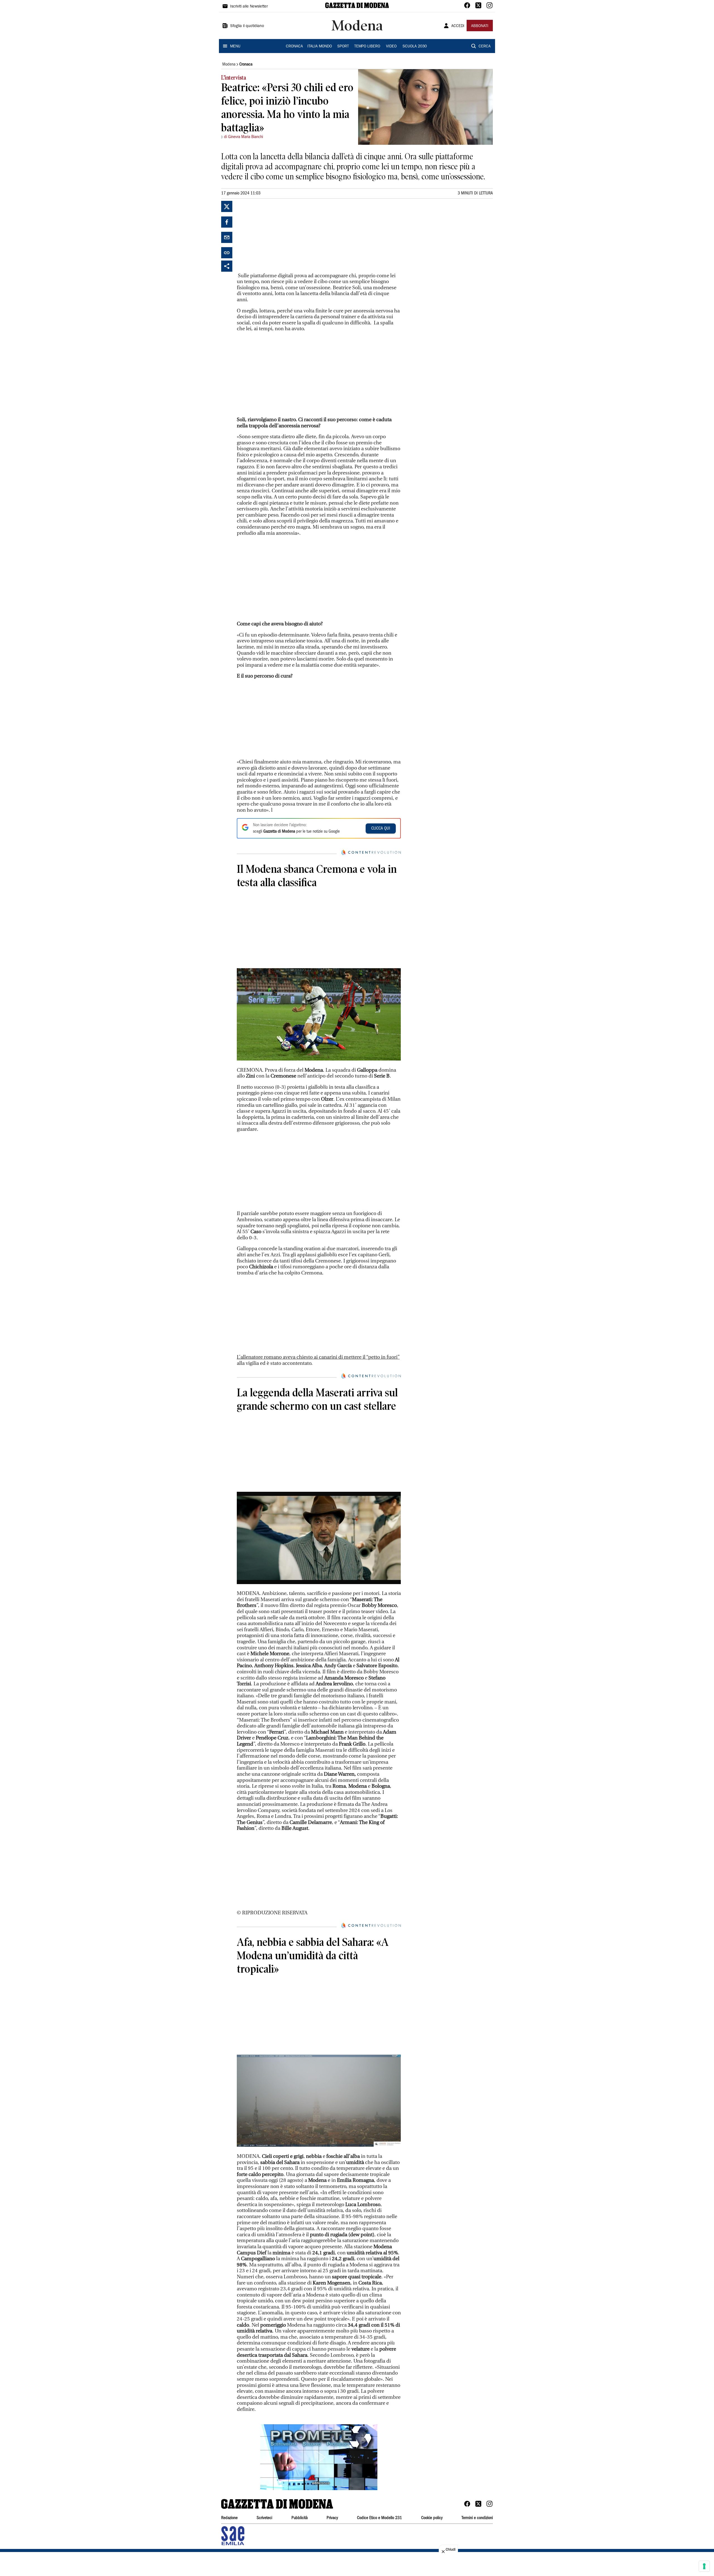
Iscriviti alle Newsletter (249, 7)
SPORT (343, 47)
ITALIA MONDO (320, 47)
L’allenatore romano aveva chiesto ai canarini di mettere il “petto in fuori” (318, 1357)
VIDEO (391, 47)
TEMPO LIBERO (367, 47)
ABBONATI (480, 26)
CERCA (485, 47)
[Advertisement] (279, 236)
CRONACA (294, 47)
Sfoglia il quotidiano (247, 26)
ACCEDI (458, 26)
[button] (319, 2457)
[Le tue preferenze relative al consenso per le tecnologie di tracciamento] (704, 2566)
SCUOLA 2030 (415, 47)
